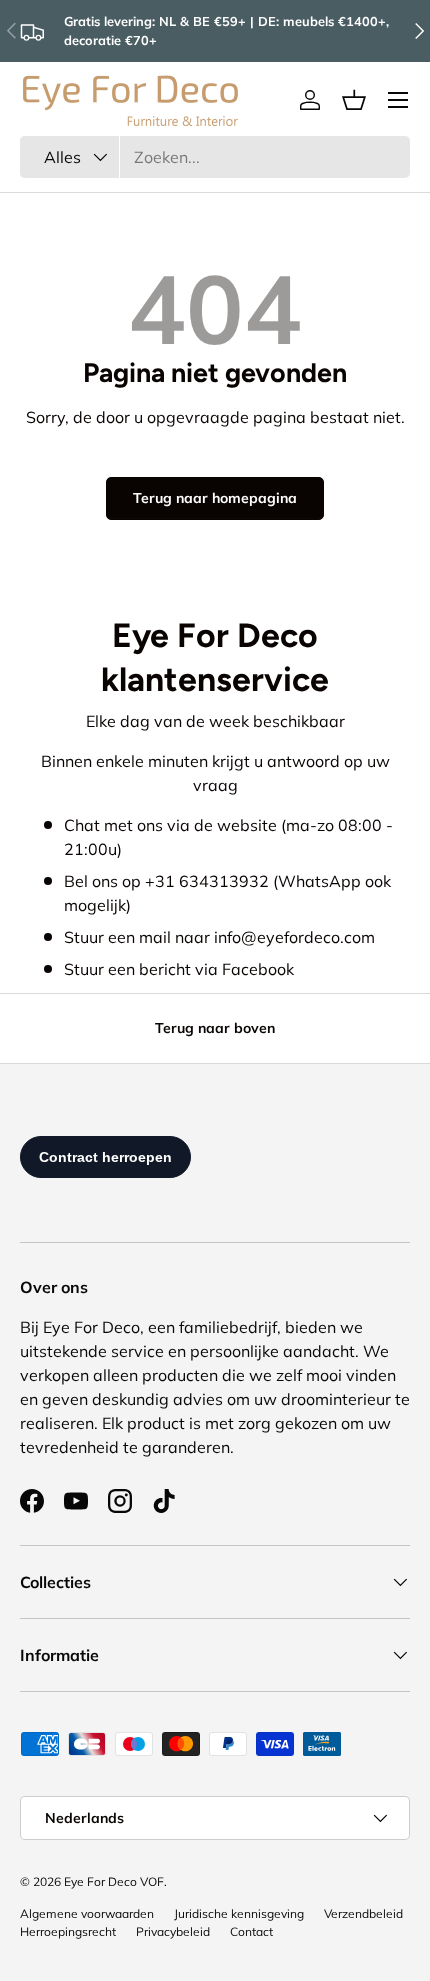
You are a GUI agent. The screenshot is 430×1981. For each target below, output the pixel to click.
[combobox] (215, 157)
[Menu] (398, 100)
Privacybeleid (173, 1931)
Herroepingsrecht (68, 1931)
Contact (251, 1931)
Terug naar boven (215, 1028)
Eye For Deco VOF (114, 1881)
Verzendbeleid (363, 1913)
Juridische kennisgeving (239, 1913)
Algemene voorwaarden (87, 1913)
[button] (354, 100)
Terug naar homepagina (215, 498)
